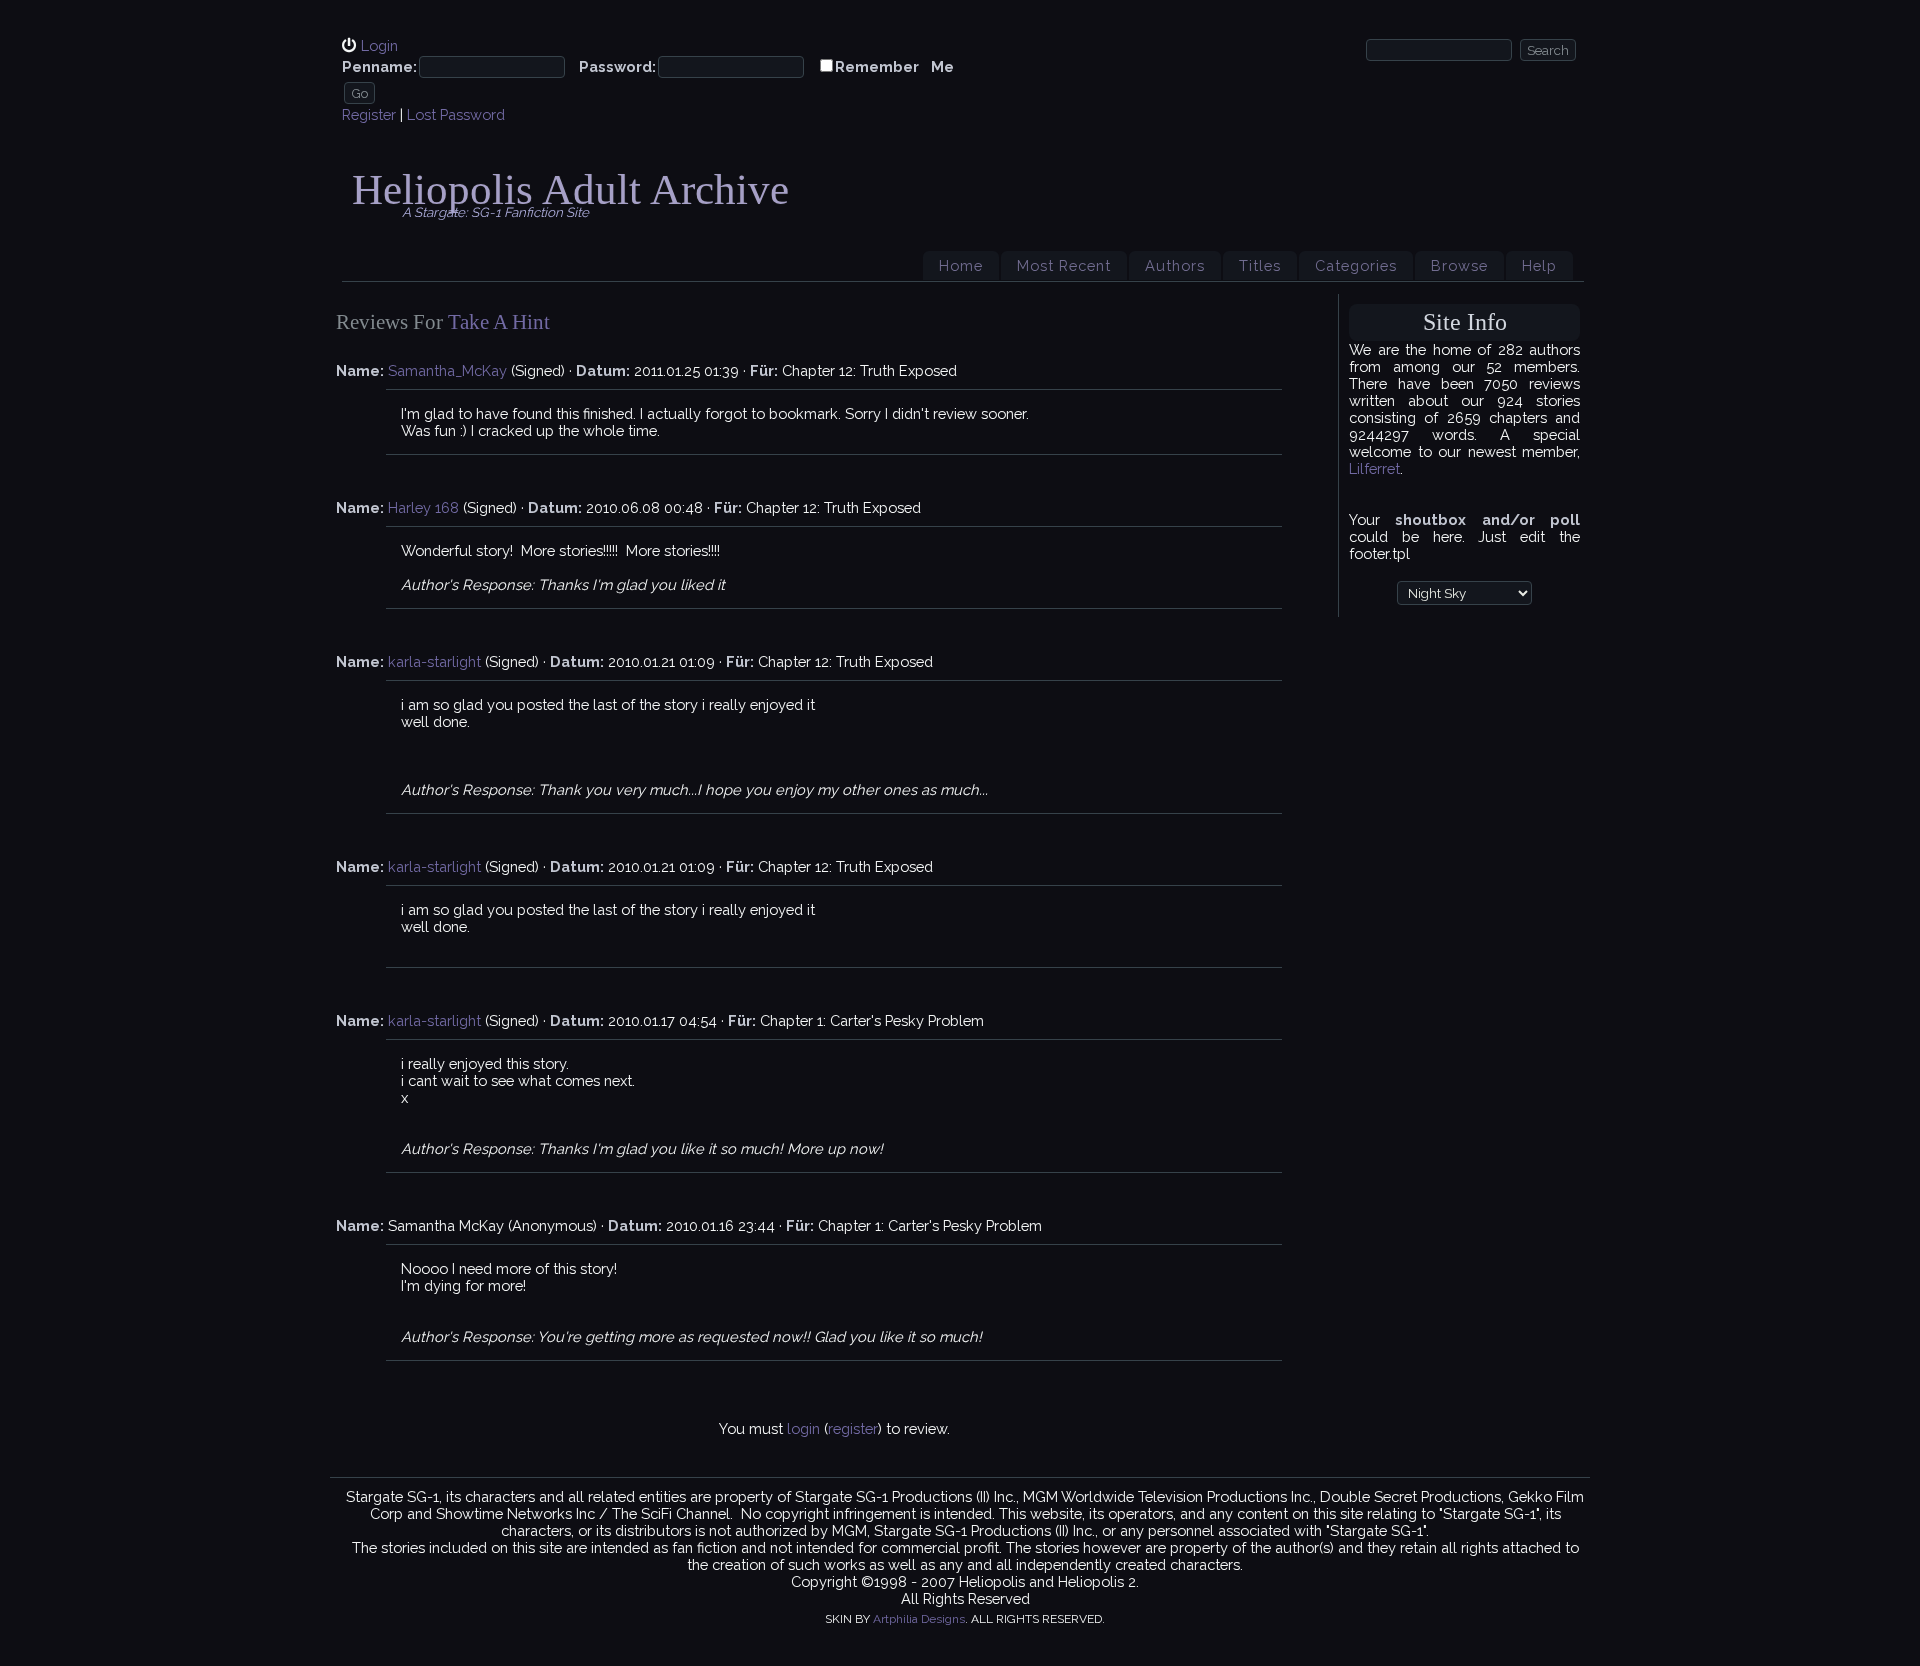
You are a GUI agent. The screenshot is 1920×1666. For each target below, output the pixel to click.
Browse (1459, 265)
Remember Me (894, 66)
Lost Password (456, 114)
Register (369, 114)
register (853, 1428)
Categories (1356, 265)
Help (1539, 265)
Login (379, 45)
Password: (617, 66)
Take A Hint (499, 322)
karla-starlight (434, 661)
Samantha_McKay (447, 370)
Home (961, 265)
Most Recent (1064, 265)
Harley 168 (423, 507)
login (803, 1428)
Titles (1260, 265)
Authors (1175, 265)
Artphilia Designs (919, 1619)
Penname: (379, 66)
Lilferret (1374, 468)
